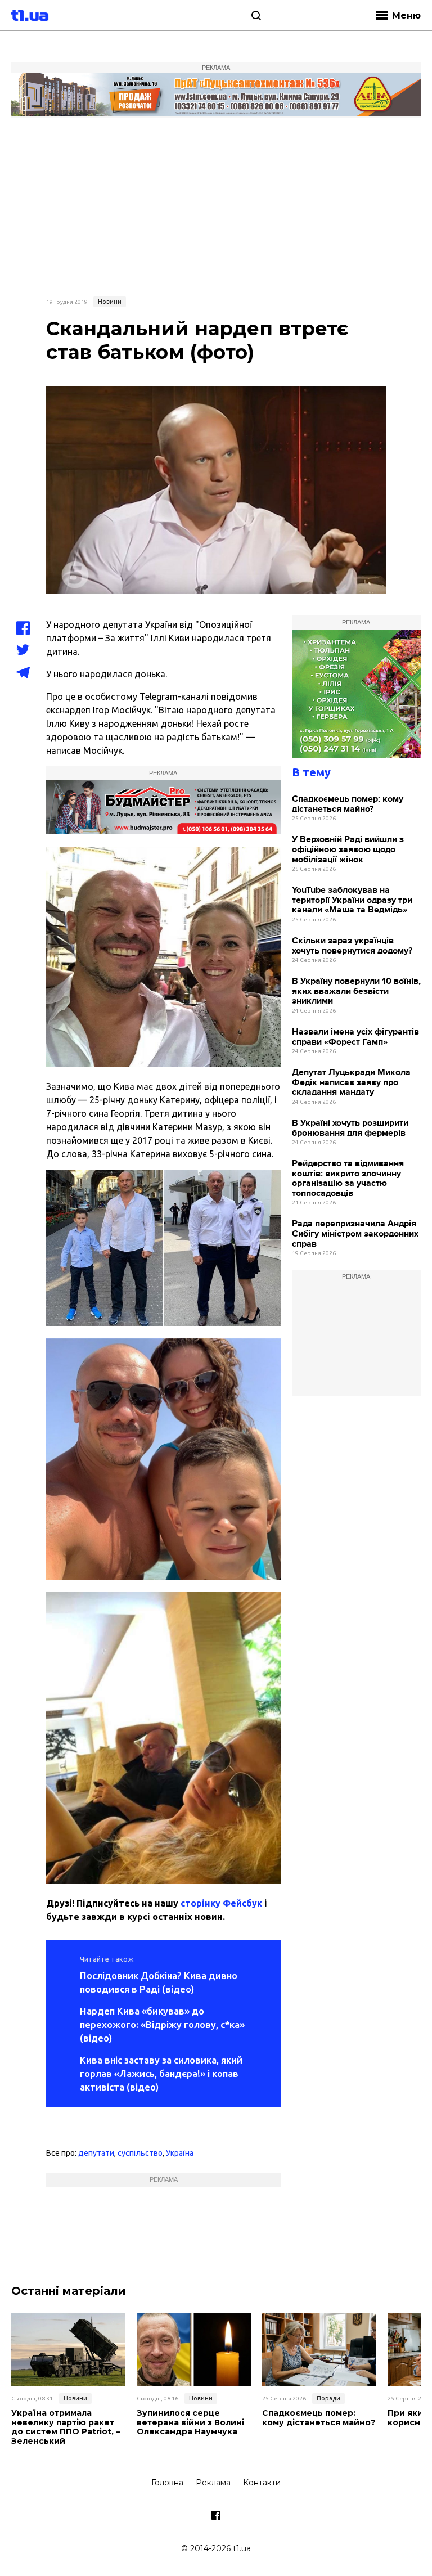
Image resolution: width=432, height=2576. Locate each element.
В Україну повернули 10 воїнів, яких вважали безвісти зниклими (356, 991)
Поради (328, 2398)
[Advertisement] (216, 205)
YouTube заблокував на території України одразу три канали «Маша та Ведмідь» (352, 900)
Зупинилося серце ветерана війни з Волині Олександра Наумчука (190, 2422)
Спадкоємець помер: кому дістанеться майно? (348, 804)
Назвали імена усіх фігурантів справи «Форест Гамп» (355, 1037)
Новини (110, 302)
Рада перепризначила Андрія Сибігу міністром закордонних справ (355, 1234)
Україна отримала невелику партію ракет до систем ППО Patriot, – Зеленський (66, 2427)
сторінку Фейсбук (221, 1903)
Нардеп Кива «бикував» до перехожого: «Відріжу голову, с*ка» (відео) (162, 2024)
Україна (180, 2153)
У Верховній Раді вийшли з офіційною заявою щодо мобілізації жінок (348, 849)
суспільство (140, 2153)
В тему (311, 772)
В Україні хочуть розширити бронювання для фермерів (350, 1128)
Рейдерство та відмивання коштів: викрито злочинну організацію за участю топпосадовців (348, 1179)
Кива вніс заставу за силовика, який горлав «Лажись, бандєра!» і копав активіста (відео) (161, 2073)
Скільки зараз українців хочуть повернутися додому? (352, 946)
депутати (96, 2153)
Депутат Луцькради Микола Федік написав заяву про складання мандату (351, 1082)
